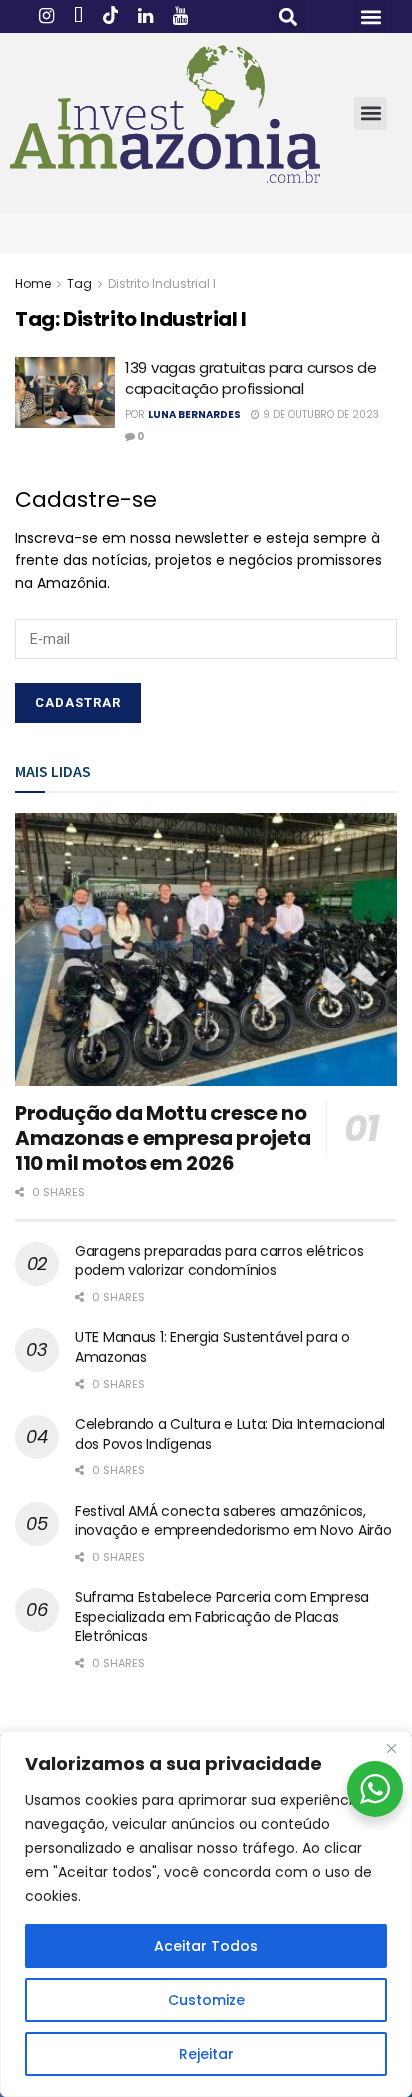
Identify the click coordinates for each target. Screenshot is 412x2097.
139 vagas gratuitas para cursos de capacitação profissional (251, 378)
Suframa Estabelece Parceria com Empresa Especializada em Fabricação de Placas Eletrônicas (222, 1616)
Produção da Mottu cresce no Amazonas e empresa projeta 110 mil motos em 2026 (163, 1138)
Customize (206, 2000)
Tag (79, 283)
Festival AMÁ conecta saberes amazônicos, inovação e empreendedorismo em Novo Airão (233, 1521)
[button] (288, 16)
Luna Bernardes (194, 414)
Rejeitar (206, 2054)
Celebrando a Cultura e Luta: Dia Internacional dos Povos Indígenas (230, 1434)
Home (33, 283)
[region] (206, 1914)
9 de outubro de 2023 (319, 414)
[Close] (391, 1748)
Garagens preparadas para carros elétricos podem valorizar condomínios (219, 1261)
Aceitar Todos (206, 1946)
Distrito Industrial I (162, 283)
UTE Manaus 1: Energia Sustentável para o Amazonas (212, 1347)
